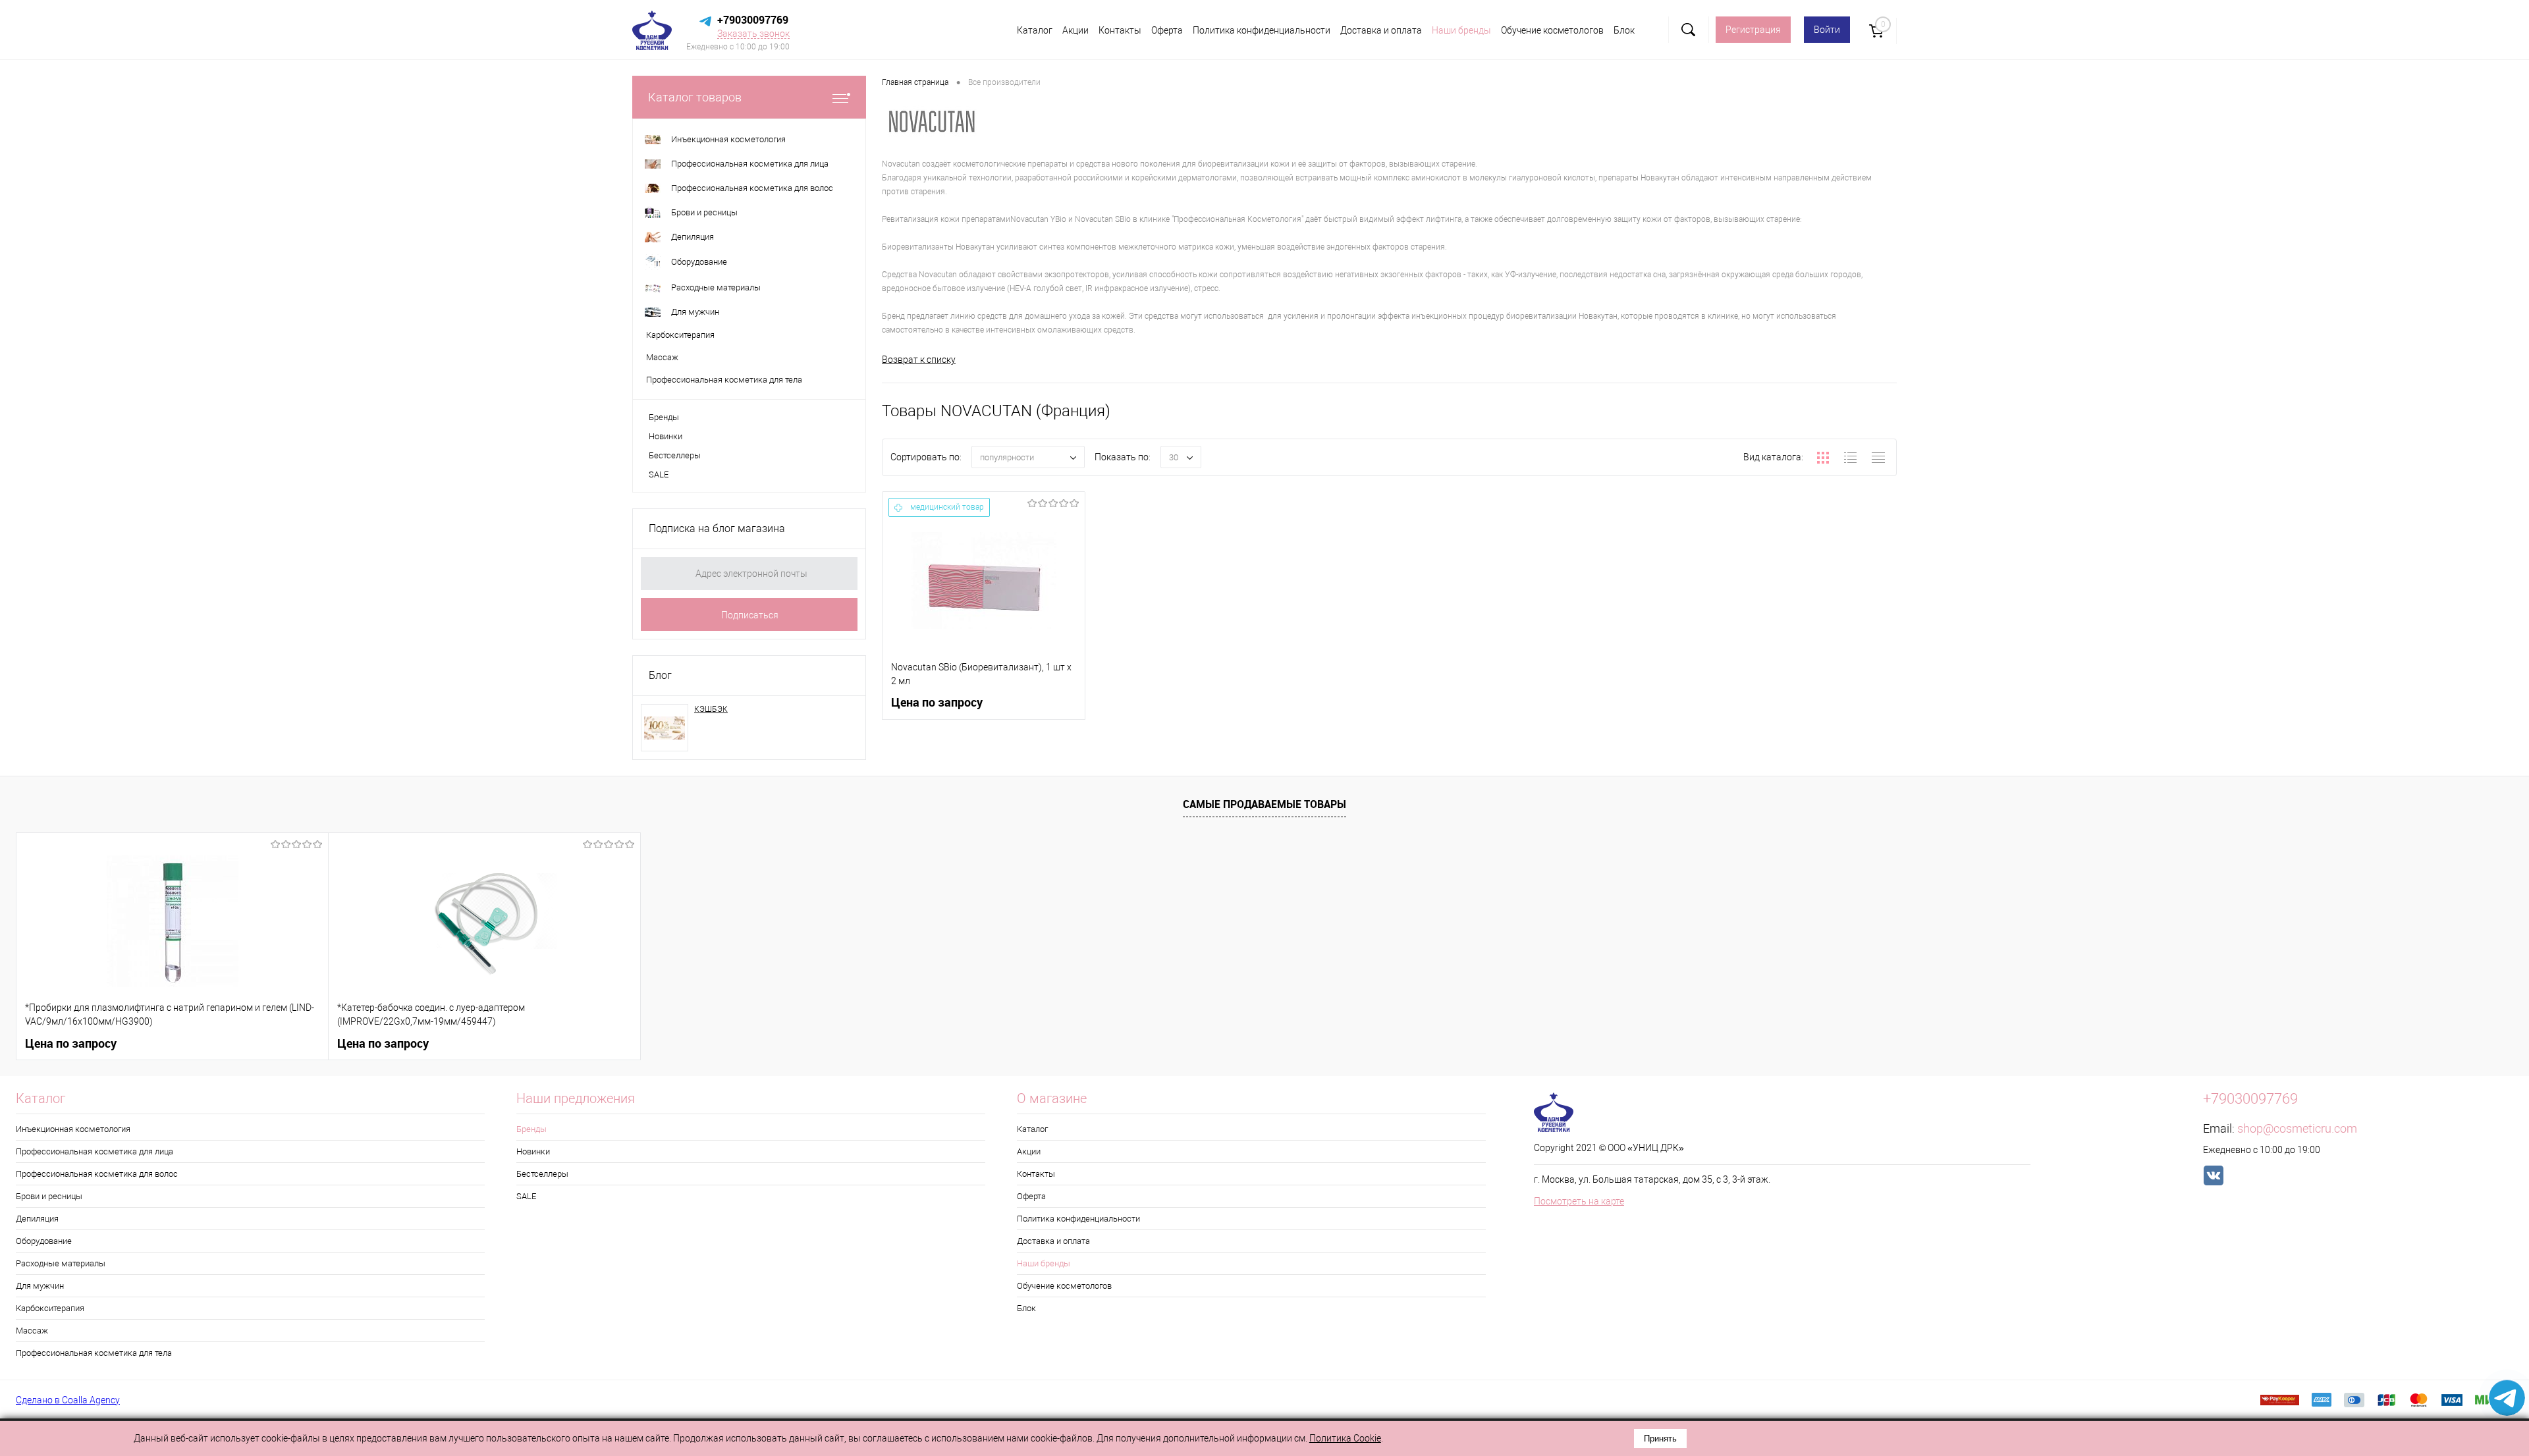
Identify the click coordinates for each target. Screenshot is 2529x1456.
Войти (1827, 30)
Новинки (666, 436)
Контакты (1120, 30)
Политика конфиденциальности (1262, 30)
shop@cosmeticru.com (2297, 1128)
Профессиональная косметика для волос (97, 1174)
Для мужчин (40, 1286)
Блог (660, 675)
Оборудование (44, 1241)
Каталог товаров (695, 97)
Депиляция (37, 1219)
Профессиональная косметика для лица (95, 1151)
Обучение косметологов (1552, 30)
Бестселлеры (675, 455)
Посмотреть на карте (1579, 1201)
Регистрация (1753, 30)
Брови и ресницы (49, 1196)
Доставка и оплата (1381, 30)
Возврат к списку (919, 360)
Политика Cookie (1345, 1438)
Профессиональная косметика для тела (94, 1353)
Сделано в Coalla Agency (68, 1400)
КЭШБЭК (711, 709)
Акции (1075, 30)
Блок (1624, 30)
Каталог (1035, 30)
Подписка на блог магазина (717, 528)
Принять (1660, 1439)
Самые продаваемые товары (1264, 804)
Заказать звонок (753, 34)
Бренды (664, 417)
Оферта (1167, 30)
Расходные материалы (61, 1263)
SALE (659, 474)
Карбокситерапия (50, 1308)
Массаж (32, 1331)
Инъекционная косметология (73, 1129)
